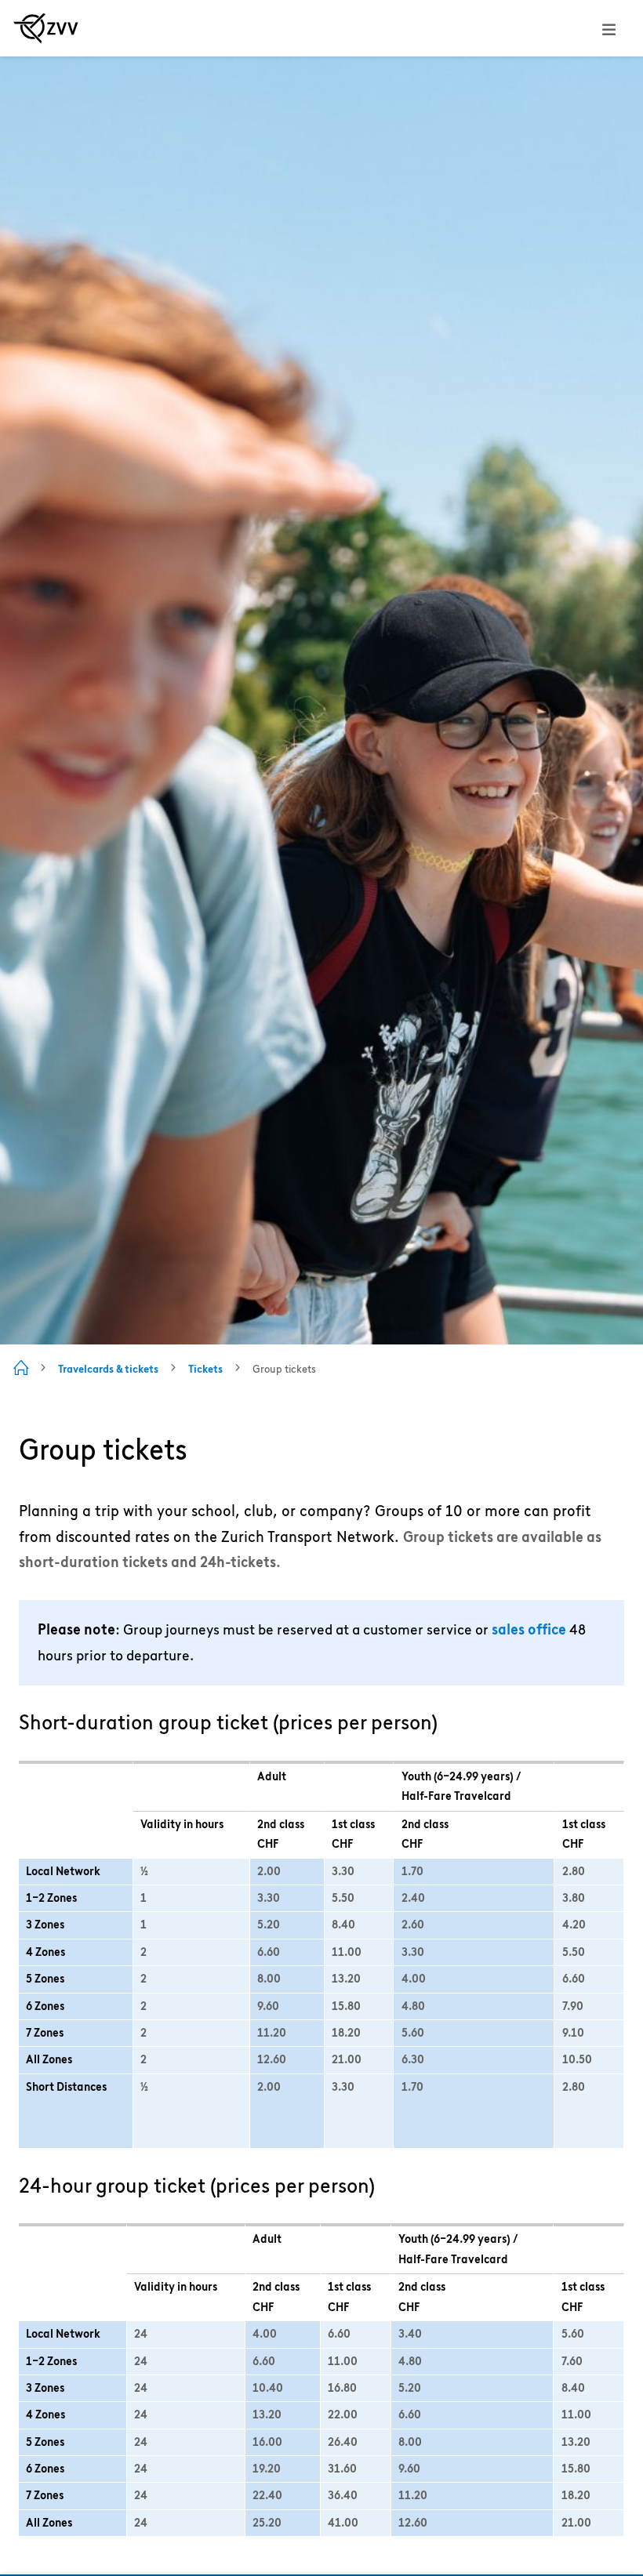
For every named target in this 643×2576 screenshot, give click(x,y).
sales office (529, 1629)
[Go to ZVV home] (46, 28)
